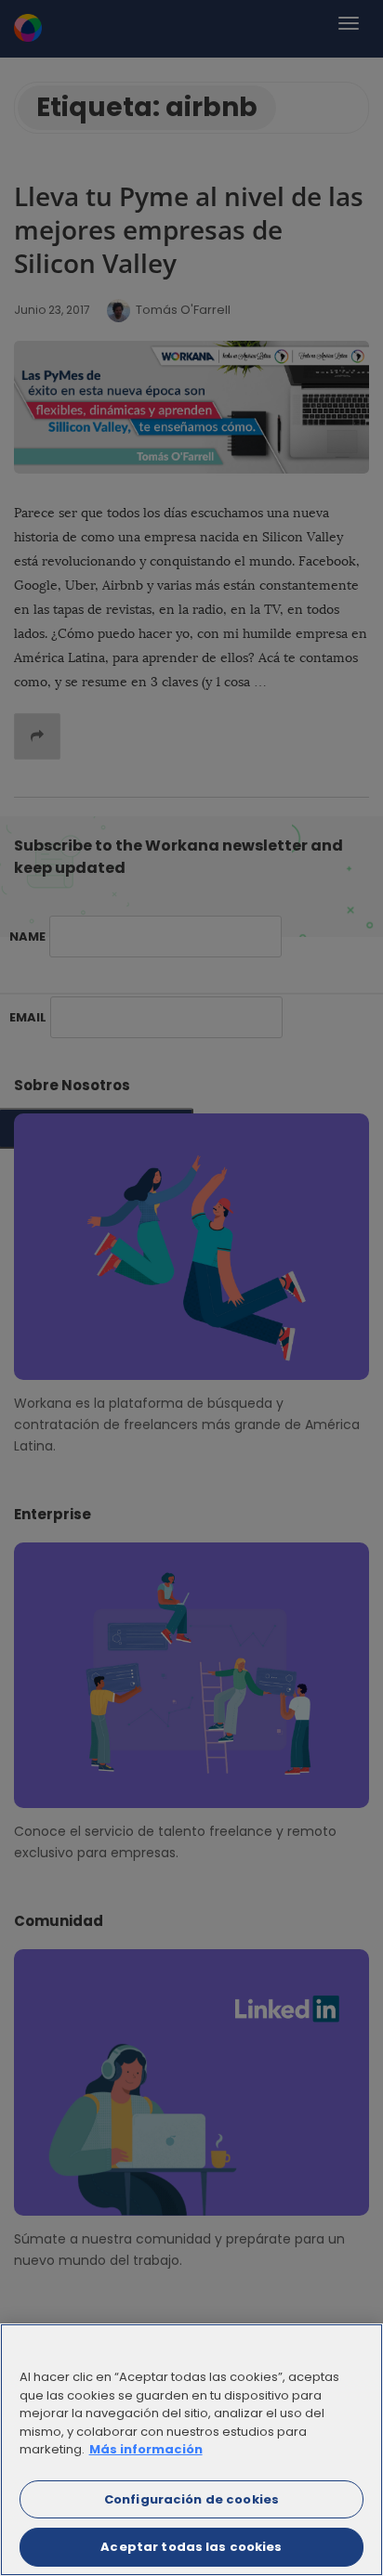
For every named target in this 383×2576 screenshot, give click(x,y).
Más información (146, 2449)
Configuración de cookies (191, 2499)
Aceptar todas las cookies (191, 2547)
